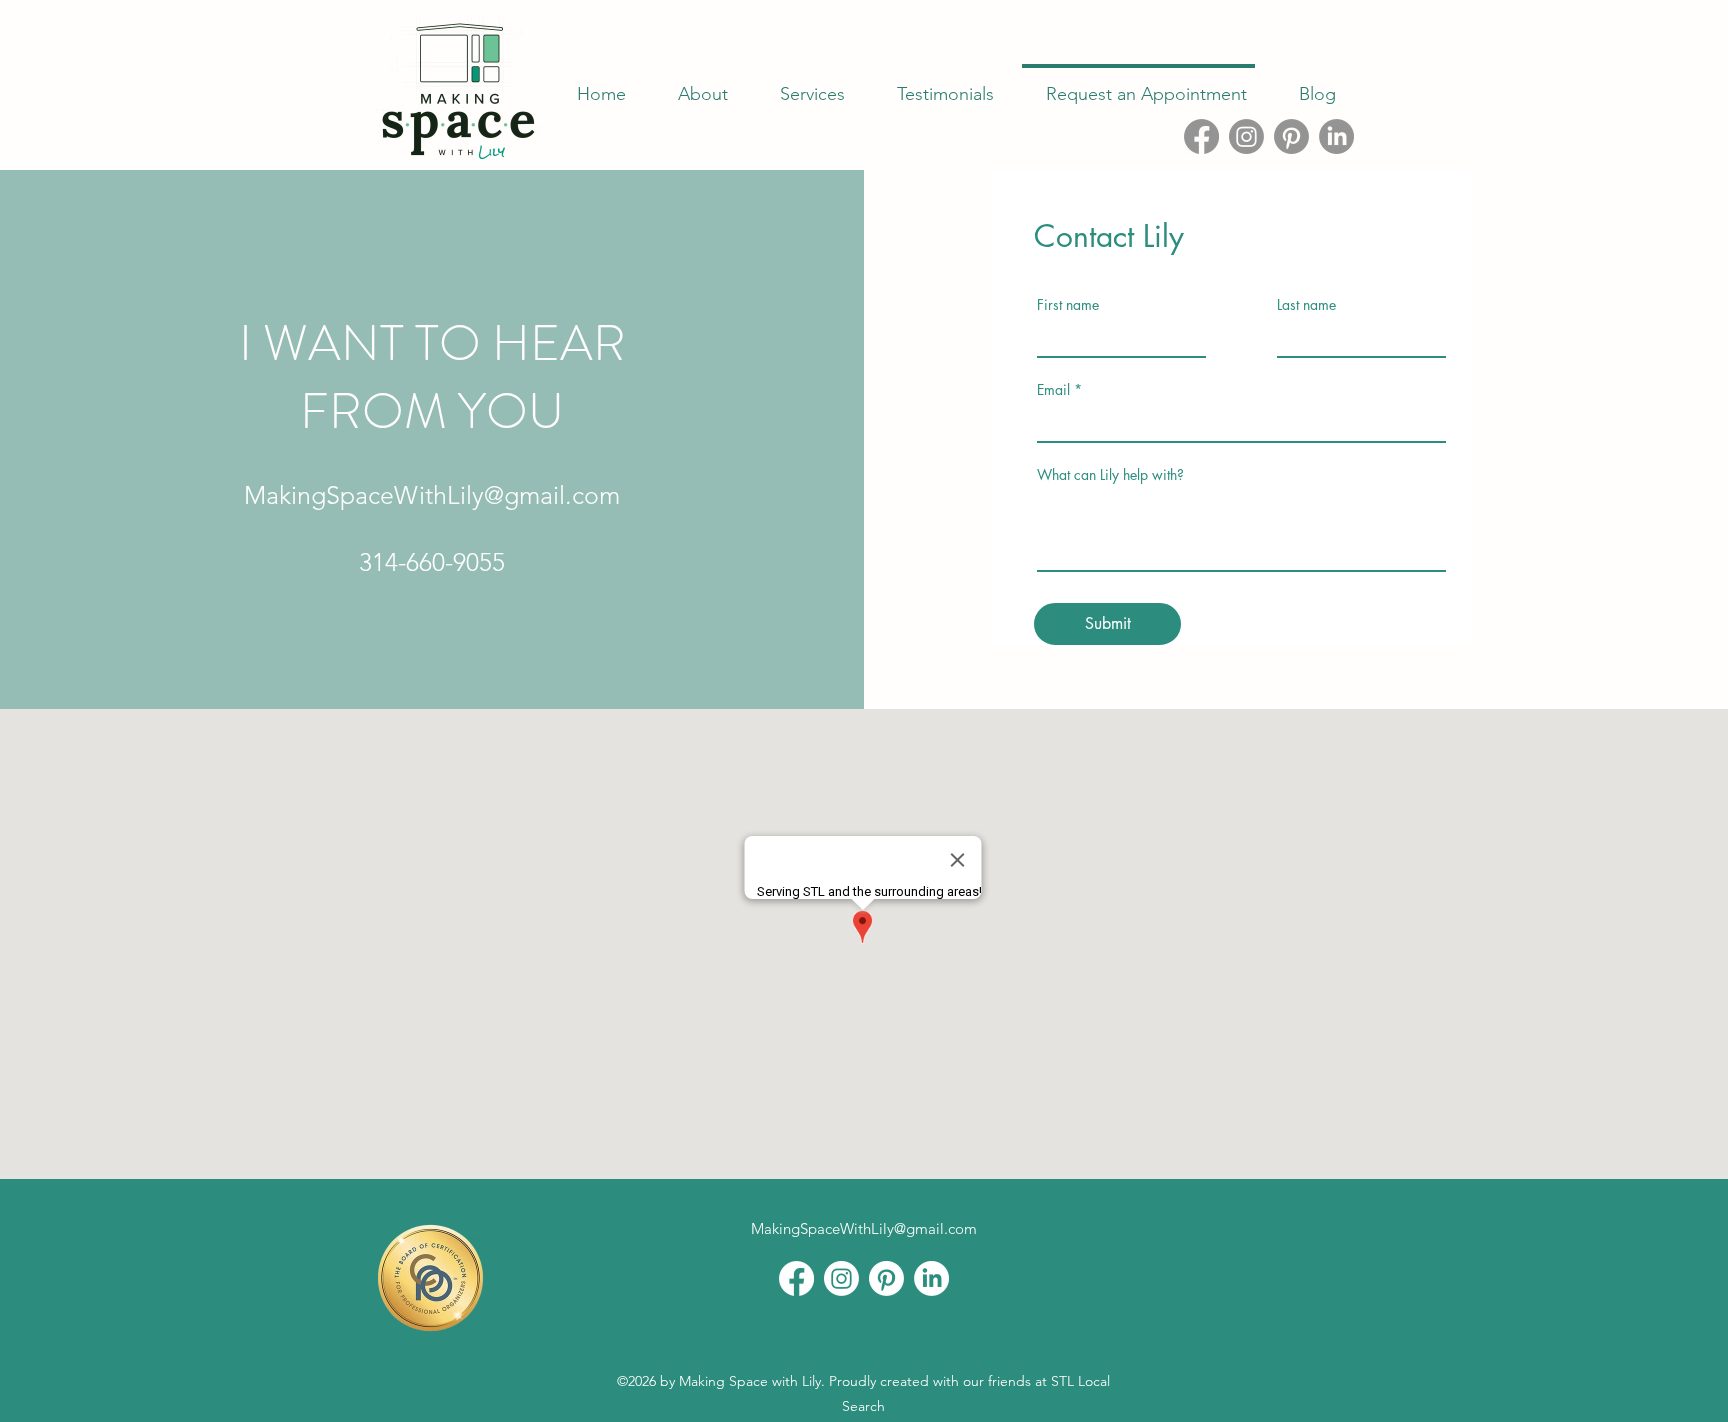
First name (1068, 305)
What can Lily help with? (1110, 475)
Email (1053, 390)
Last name (1306, 305)
